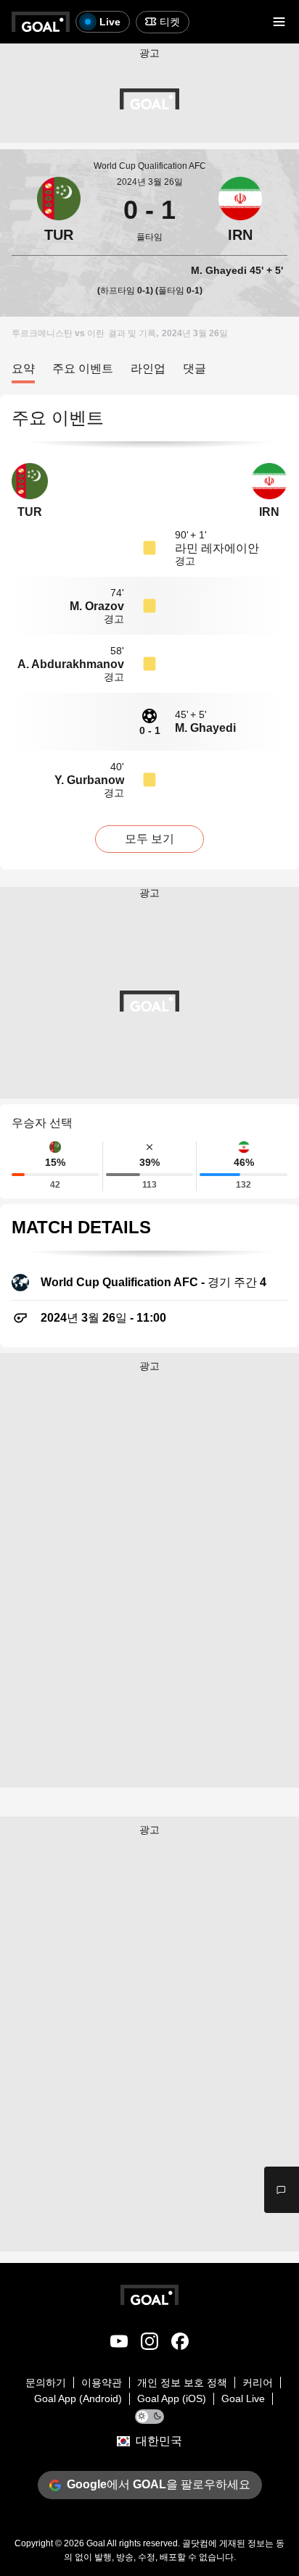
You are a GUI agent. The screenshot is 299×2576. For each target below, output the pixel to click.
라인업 (148, 368)
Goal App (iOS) (172, 2398)
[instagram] (149, 2344)
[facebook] (180, 2344)
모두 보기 (149, 839)
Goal (96, 2543)
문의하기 (46, 2383)
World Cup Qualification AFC (150, 166)
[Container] (59, 210)
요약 (23, 368)
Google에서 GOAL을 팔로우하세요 (159, 2484)
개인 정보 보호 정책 (182, 2383)
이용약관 (102, 2383)
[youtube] (119, 2344)
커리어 (258, 2383)
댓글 (194, 368)
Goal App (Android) (78, 2398)
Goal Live (243, 2398)
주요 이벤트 (83, 368)
